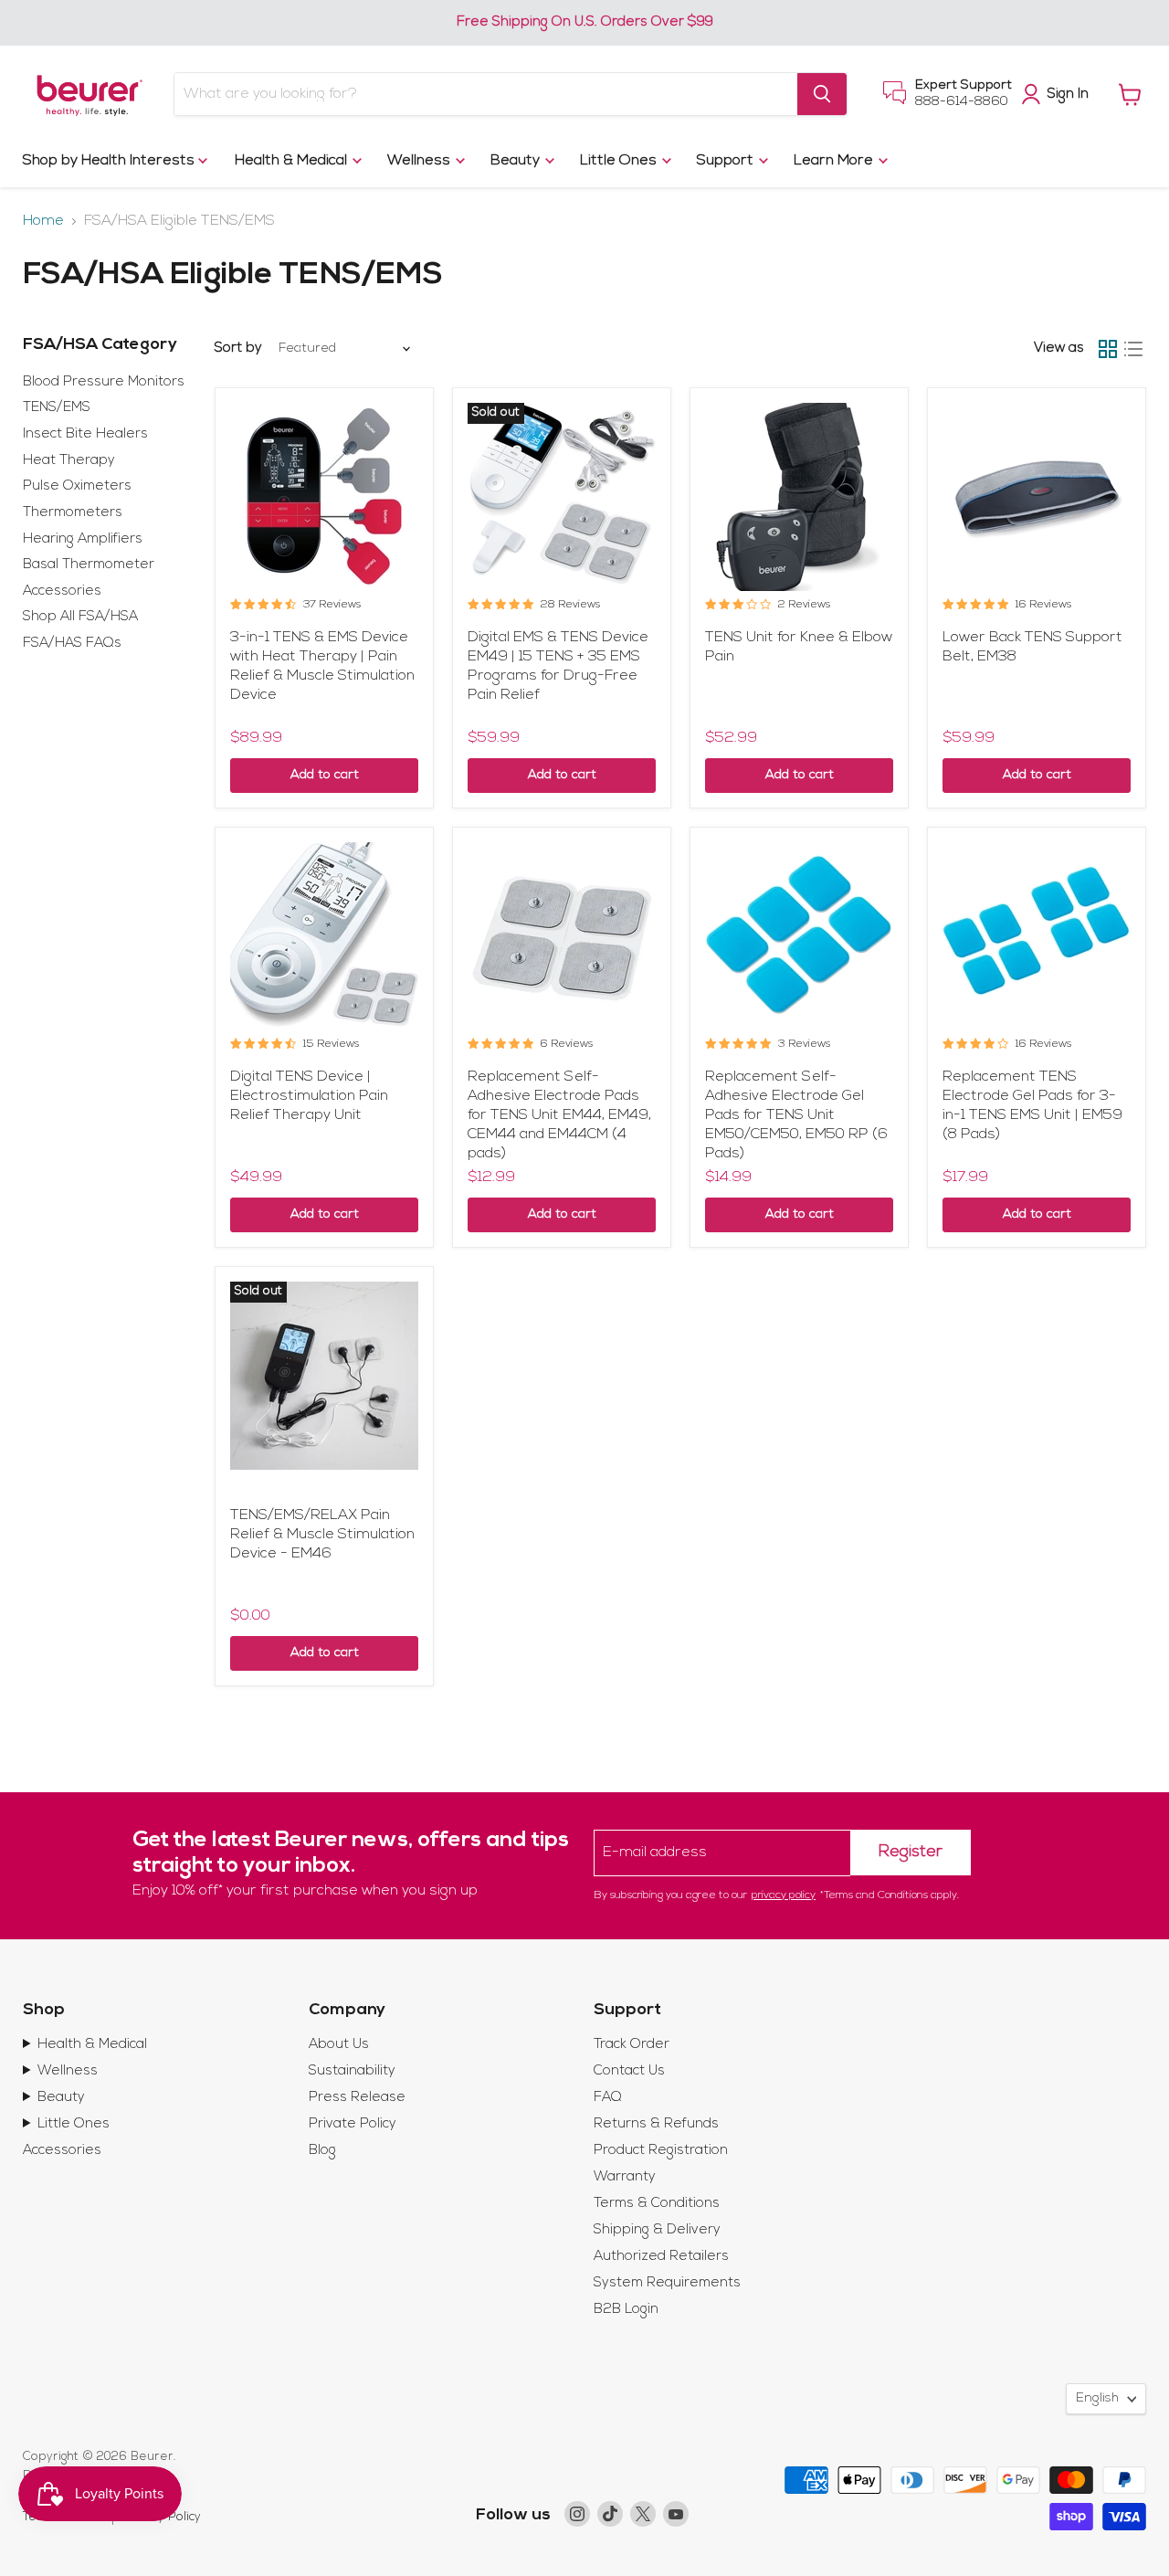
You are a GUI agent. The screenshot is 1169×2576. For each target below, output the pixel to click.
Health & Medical (293, 161)
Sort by (238, 348)
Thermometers (73, 513)
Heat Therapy (69, 461)
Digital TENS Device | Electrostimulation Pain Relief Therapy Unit (309, 1096)
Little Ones (620, 161)
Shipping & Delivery (657, 2230)
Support (727, 161)
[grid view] (1108, 349)
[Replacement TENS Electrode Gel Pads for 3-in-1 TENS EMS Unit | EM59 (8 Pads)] (1037, 936)
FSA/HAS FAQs (72, 644)
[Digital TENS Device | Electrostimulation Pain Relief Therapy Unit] (324, 936)
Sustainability (352, 2071)
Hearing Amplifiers (83, 539)
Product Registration (661, 2151)
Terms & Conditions (657, 2204)
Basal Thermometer (89, 565)
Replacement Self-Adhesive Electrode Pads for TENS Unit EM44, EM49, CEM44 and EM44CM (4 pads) (559, 1115)
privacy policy (784, 1895)
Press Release (357, 2098)
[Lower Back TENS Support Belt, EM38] (1037, 497)
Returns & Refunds (656, 2124)
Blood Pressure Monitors (104, 382)
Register (911, 1853)
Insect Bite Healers (85, 434)
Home (43, 221)
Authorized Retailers (661, 2257)
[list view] (1133, 349)
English (1097, 2398)
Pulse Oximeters (77, 486)
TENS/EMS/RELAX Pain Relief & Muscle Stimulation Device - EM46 (322, 1535)
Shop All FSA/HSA (80, 617)
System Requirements (667, 2283)
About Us (339, 2045)
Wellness (421, 161)
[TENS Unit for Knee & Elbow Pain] (799, 497)
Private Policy (353, 2124)
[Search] (822, 94)
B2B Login (626, 2310)
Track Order (632, 2045)
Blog (322, 2151)
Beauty (517, 161)
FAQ (608, 2098)
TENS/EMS (57, 408)
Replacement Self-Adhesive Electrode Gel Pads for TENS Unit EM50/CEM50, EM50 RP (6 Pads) (796, 1115)
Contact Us (629, 2071)
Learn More (835, 161)
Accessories (62, 591)
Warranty (625, 2177)
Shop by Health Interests (111, 161)
